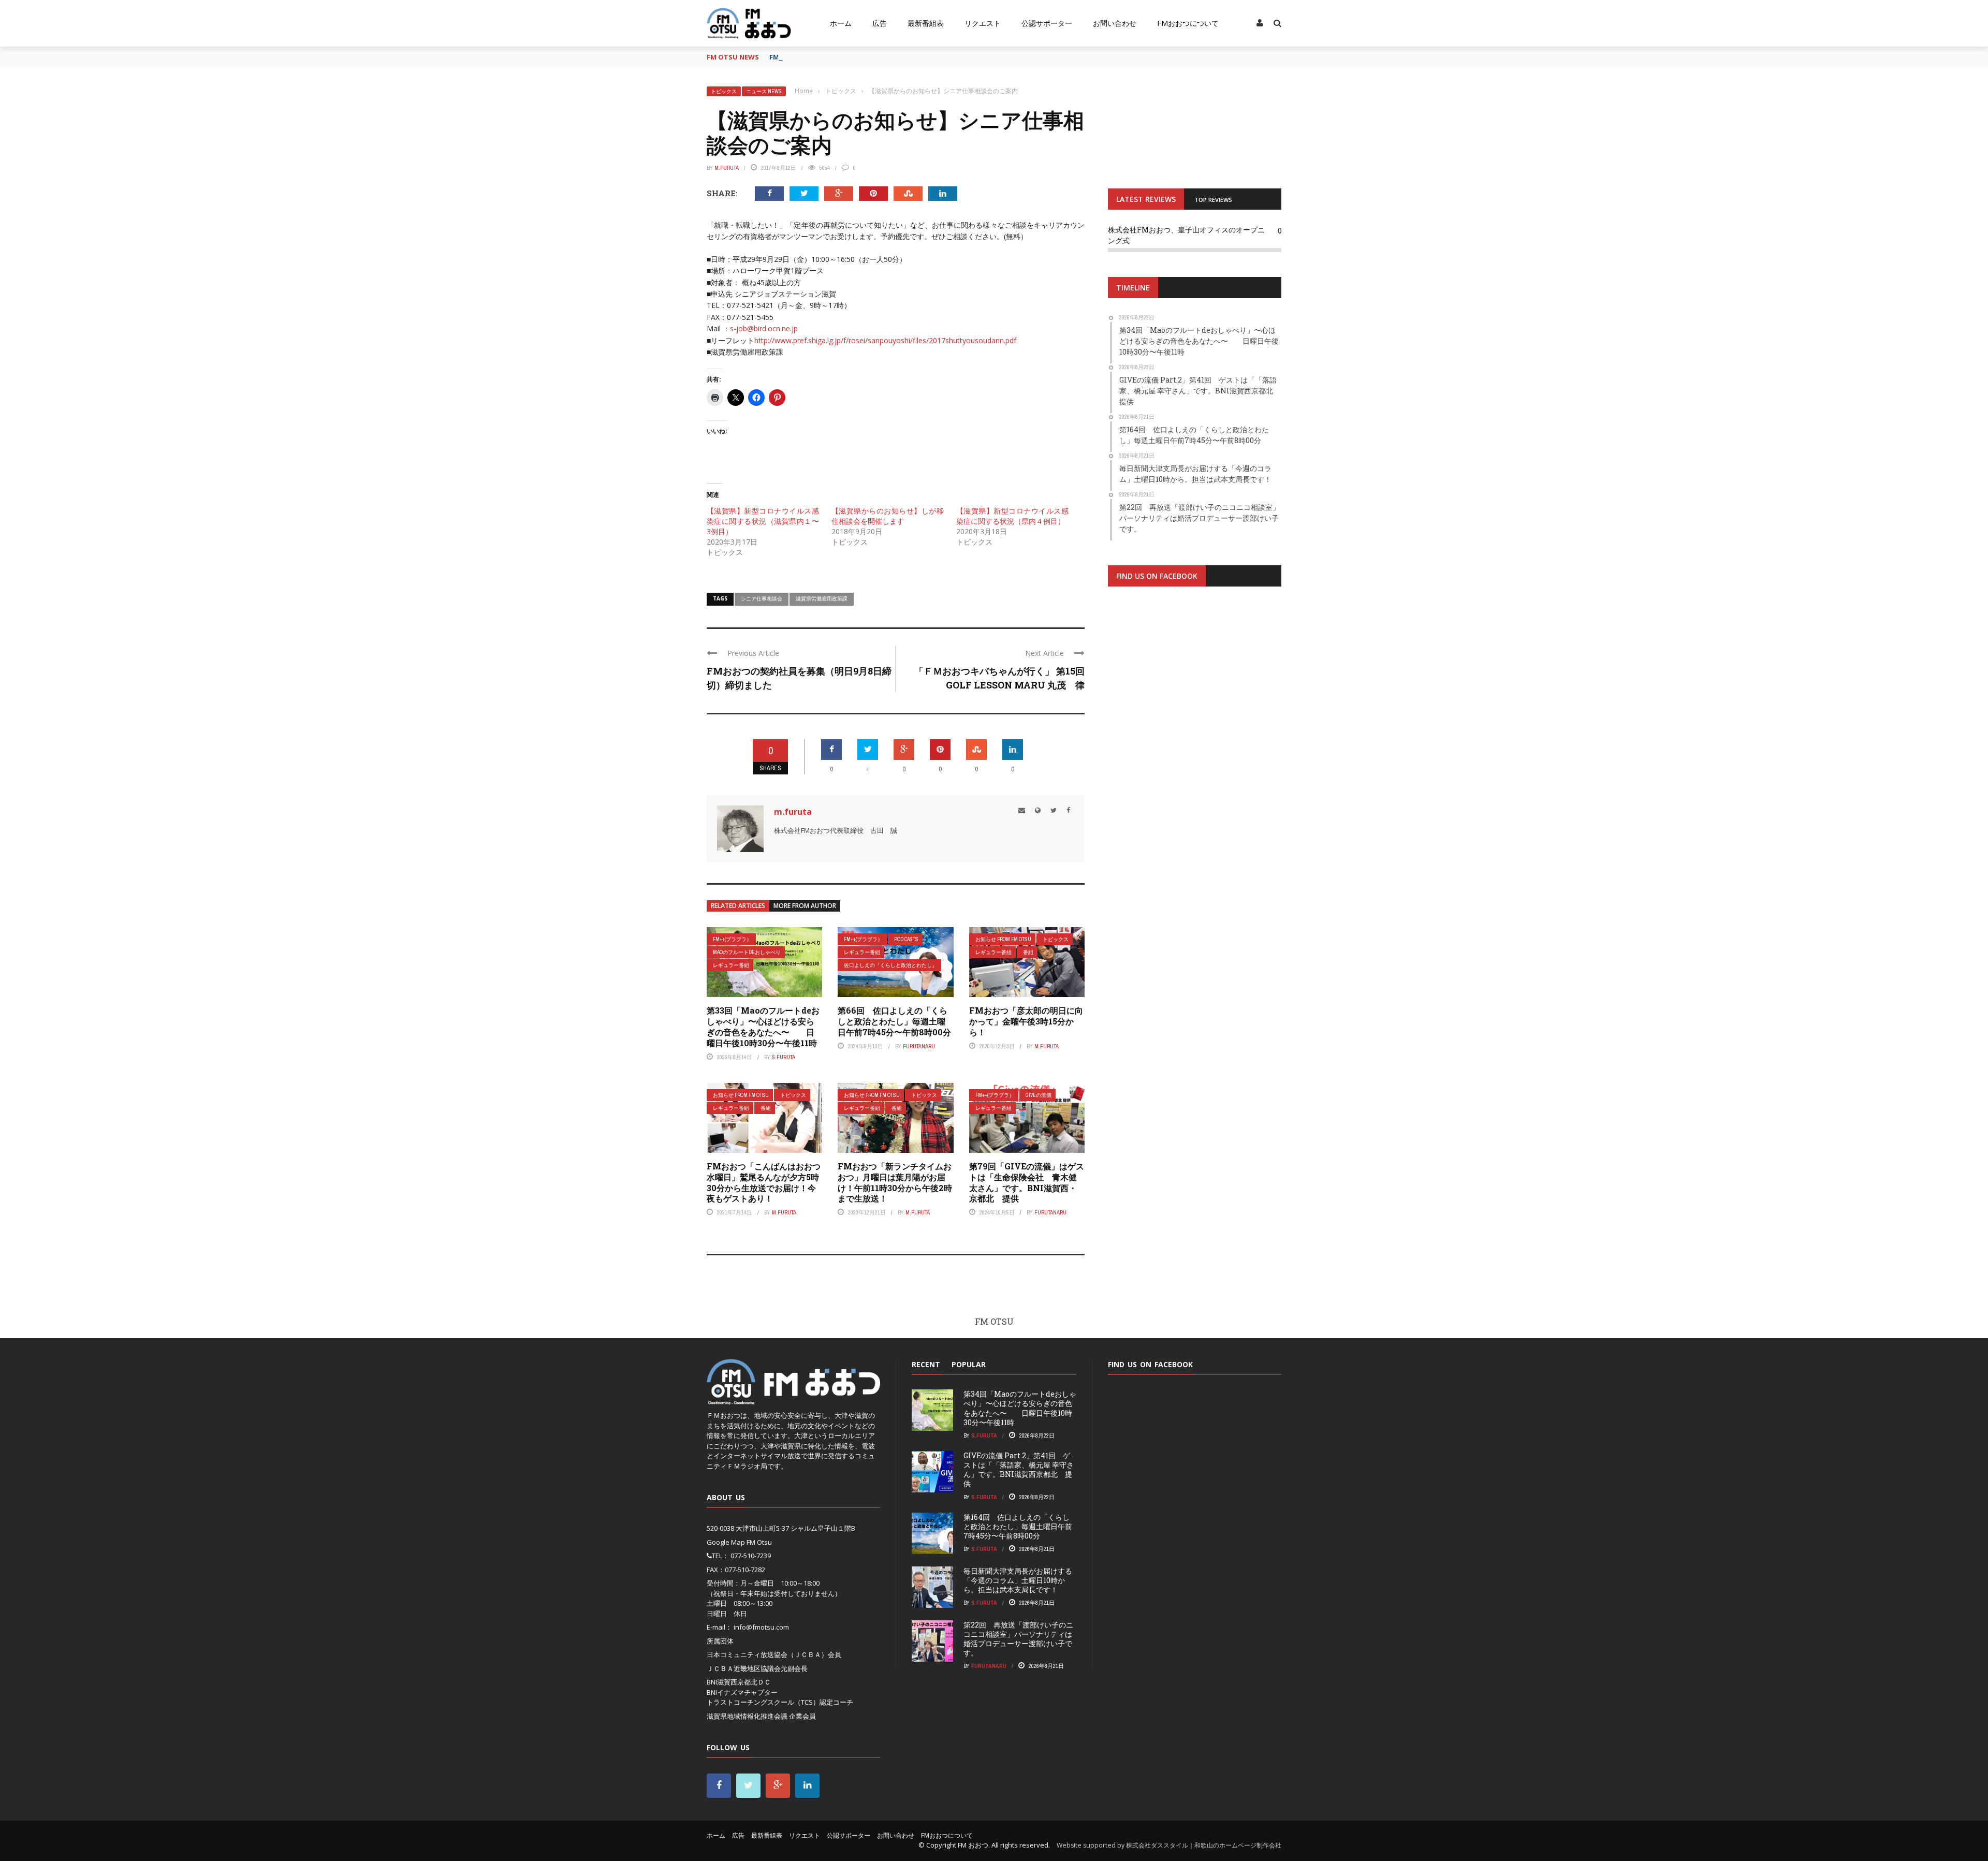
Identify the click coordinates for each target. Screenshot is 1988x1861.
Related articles (738, 906)
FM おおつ (973, 1845)
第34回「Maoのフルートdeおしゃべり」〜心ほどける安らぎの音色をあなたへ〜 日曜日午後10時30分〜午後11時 (1020, 1408)
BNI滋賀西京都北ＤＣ (739, 1682)
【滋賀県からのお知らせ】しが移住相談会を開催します (888, 516)
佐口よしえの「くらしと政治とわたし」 (890, 965)
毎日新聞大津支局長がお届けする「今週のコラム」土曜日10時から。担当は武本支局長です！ (1018, 1580)
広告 (880, 23)
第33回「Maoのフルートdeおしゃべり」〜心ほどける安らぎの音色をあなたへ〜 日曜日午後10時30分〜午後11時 (763, 1026)
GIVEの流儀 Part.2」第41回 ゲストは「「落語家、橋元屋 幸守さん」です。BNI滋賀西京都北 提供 (1019, 1470)
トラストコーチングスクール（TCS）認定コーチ (780, 1702)
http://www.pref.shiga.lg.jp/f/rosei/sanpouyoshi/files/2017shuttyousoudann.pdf (885, 340)
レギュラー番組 (731, 965)
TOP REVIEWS (1213, 200)
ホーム (841, 23)
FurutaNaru (919, 1046)
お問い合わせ (1115, 23)
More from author (805, 906)
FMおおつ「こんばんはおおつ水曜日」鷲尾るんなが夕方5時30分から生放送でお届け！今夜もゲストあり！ (764, 1182)
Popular (969, 1364)
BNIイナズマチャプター (742, 1692)
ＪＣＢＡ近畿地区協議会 (744, 1668)
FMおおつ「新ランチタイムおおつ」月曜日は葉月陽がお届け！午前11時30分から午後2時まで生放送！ (895, 1182)
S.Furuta (784, 1057)
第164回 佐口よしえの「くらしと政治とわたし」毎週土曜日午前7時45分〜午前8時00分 (1018, 1526)
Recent (926, 1364)
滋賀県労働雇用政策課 (822, 598)
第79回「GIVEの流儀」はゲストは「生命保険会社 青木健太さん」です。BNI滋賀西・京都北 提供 (1027, 1182)
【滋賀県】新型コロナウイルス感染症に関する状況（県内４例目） (1012, 516)
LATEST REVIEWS (1146, 199)
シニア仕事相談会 (762, 598)
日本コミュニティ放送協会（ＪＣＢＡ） (767, 1654)
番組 (1028, 952)
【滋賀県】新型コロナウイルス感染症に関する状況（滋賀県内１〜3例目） (763, 521)
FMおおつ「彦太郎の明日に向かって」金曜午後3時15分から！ (1026, 1021)
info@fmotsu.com (761, 1627)
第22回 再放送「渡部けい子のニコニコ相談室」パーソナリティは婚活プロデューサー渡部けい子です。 (1018, 1639)
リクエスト (983, 23)
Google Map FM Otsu (739, 1542)
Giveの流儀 (1039, 1095)
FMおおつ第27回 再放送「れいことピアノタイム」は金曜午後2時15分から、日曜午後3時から (913, 57)
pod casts (906, 939)
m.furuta (727, 168)
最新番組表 (926, 23)
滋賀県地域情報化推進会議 (747, 1716)
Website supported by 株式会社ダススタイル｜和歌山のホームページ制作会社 (1169, 1845)
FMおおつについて (1188, 23)
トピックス (724, 91)
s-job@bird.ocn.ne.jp (764, 328)
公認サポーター (1047, 23)
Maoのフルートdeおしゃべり (747, 952)
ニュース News (764, 91)
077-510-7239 (751, 1556)
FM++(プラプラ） (732, 939)
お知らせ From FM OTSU (1003, 939)
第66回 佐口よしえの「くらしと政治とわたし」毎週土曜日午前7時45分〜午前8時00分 (894, 1021)
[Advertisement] (1195, 722)
